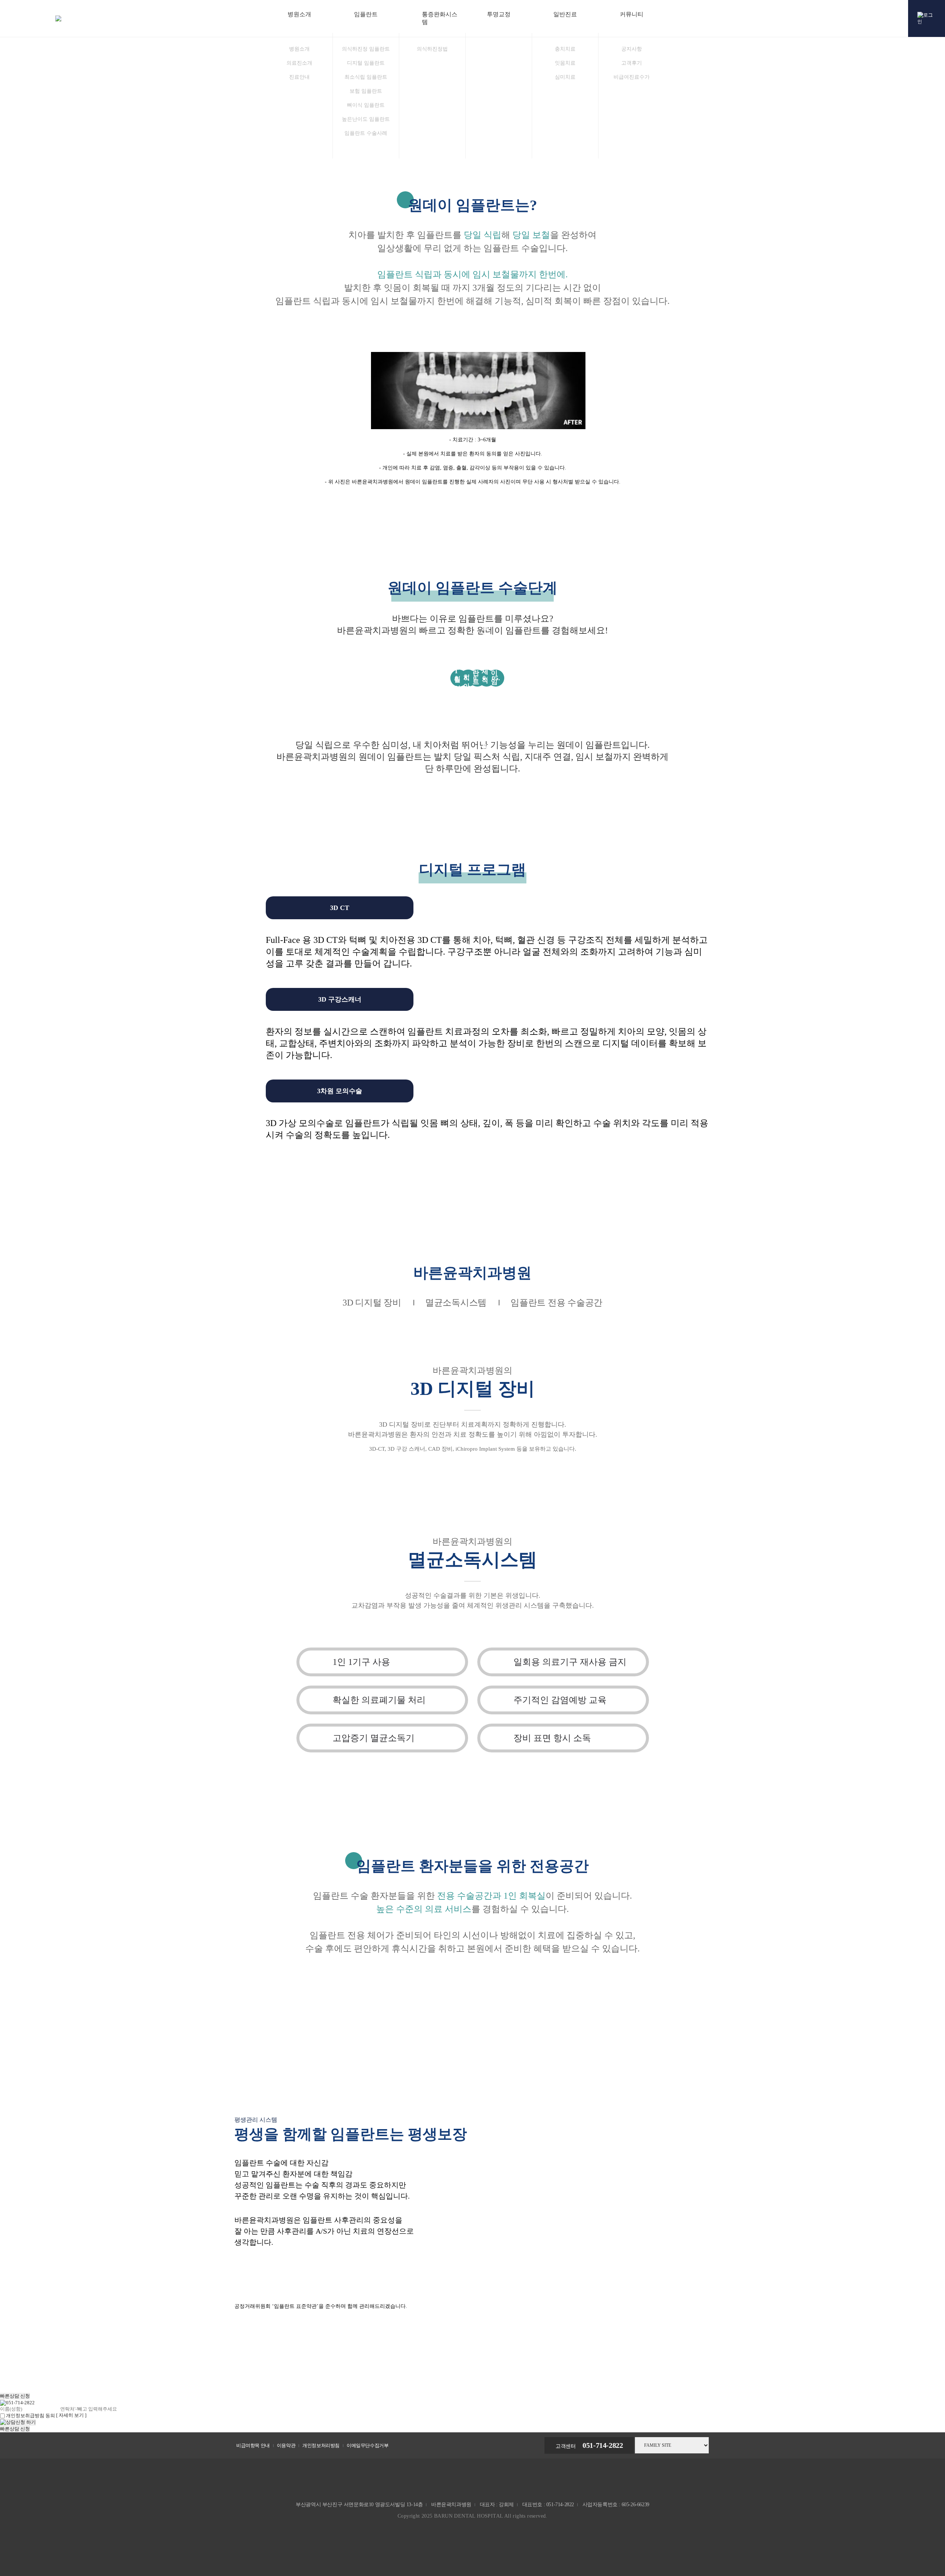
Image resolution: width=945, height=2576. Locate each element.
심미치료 (565, 77)
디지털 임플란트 (366, 63)
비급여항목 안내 (253, 2445)
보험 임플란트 (366, 91)
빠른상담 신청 (15, 2396)
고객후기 (632, 63)
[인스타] (917, 1341)
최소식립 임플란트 (366, 77)
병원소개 (299, 49)
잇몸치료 (565, 63)
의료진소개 (299, 63)
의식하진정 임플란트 (366, 49)
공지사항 (632, 49)
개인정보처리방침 (321, 2445)
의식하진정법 (432, 49)
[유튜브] (917, 1300)
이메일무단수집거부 (367, 2445)
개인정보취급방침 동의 (30, 2416)
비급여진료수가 (632, 77)
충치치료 (565, 49)
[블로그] (917, 1258)
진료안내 (299, 77)
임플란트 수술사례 (366, 133)
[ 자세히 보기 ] (71, 2415)
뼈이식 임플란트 (366, 105)
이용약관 (286, 2445)
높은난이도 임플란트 (366, 119)
